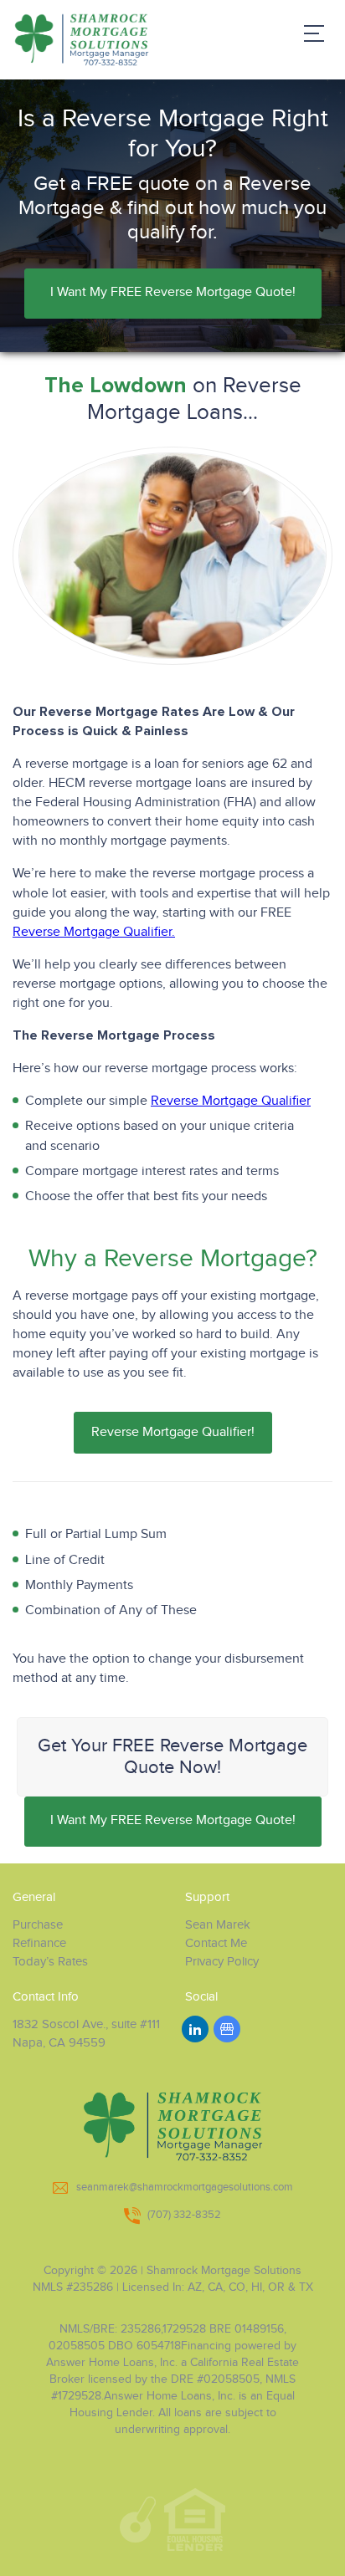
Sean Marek (218, 1925)
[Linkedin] (195, 2029)
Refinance (39, 1943)
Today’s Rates (50, 1962)
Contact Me (216, 1943)
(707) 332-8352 (184, 2215)
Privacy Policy (222, 1962)
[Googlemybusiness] (227, 2029)
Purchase (38, 1925)
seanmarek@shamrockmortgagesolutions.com (185, 2187)
